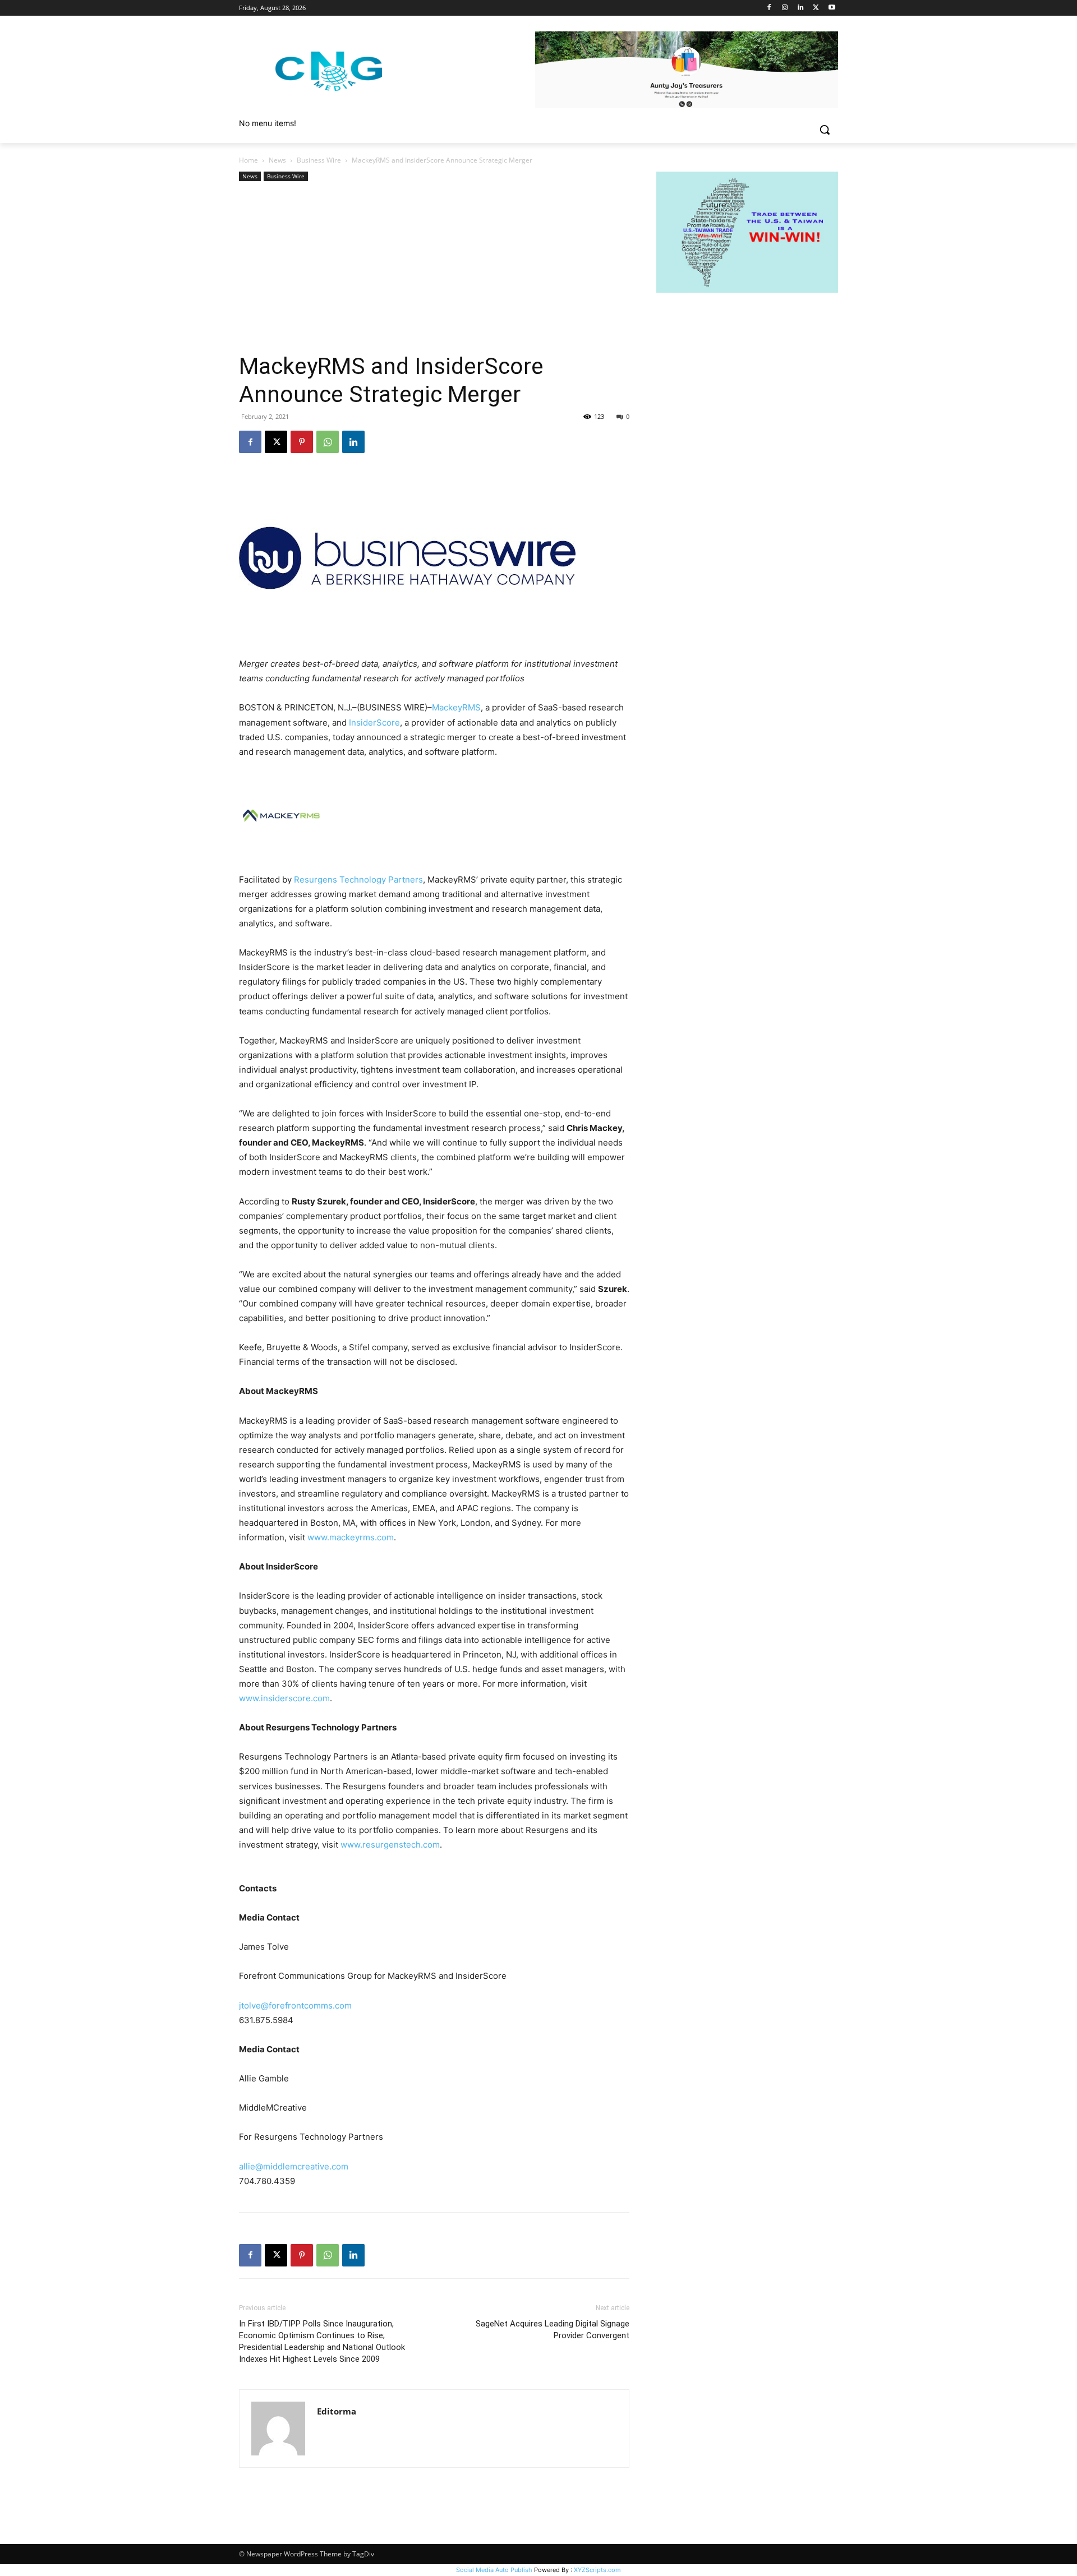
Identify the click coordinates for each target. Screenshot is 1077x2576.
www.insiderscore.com (284, 1698)
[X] (816, 8)
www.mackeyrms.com (351, 1537)
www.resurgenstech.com (390, 1845)
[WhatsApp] (328, 442)
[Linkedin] (801, 8)
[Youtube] (832, 8)
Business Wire (319, 160)
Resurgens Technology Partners (358, 880)
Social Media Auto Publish (494, 2570)
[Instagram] (785, 8)
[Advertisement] (434, 268)
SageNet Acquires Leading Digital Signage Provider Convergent (553, 2330)
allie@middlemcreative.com (294, 2166)
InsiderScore (374, 723)
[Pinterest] (302, 442)
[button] (825, 130)
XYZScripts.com (597, 2570)
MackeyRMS (456, 707)
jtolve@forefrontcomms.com (295, 2005)
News (277, 160)
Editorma (337, 2411)
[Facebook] (769, 8)
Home (248, 160)
